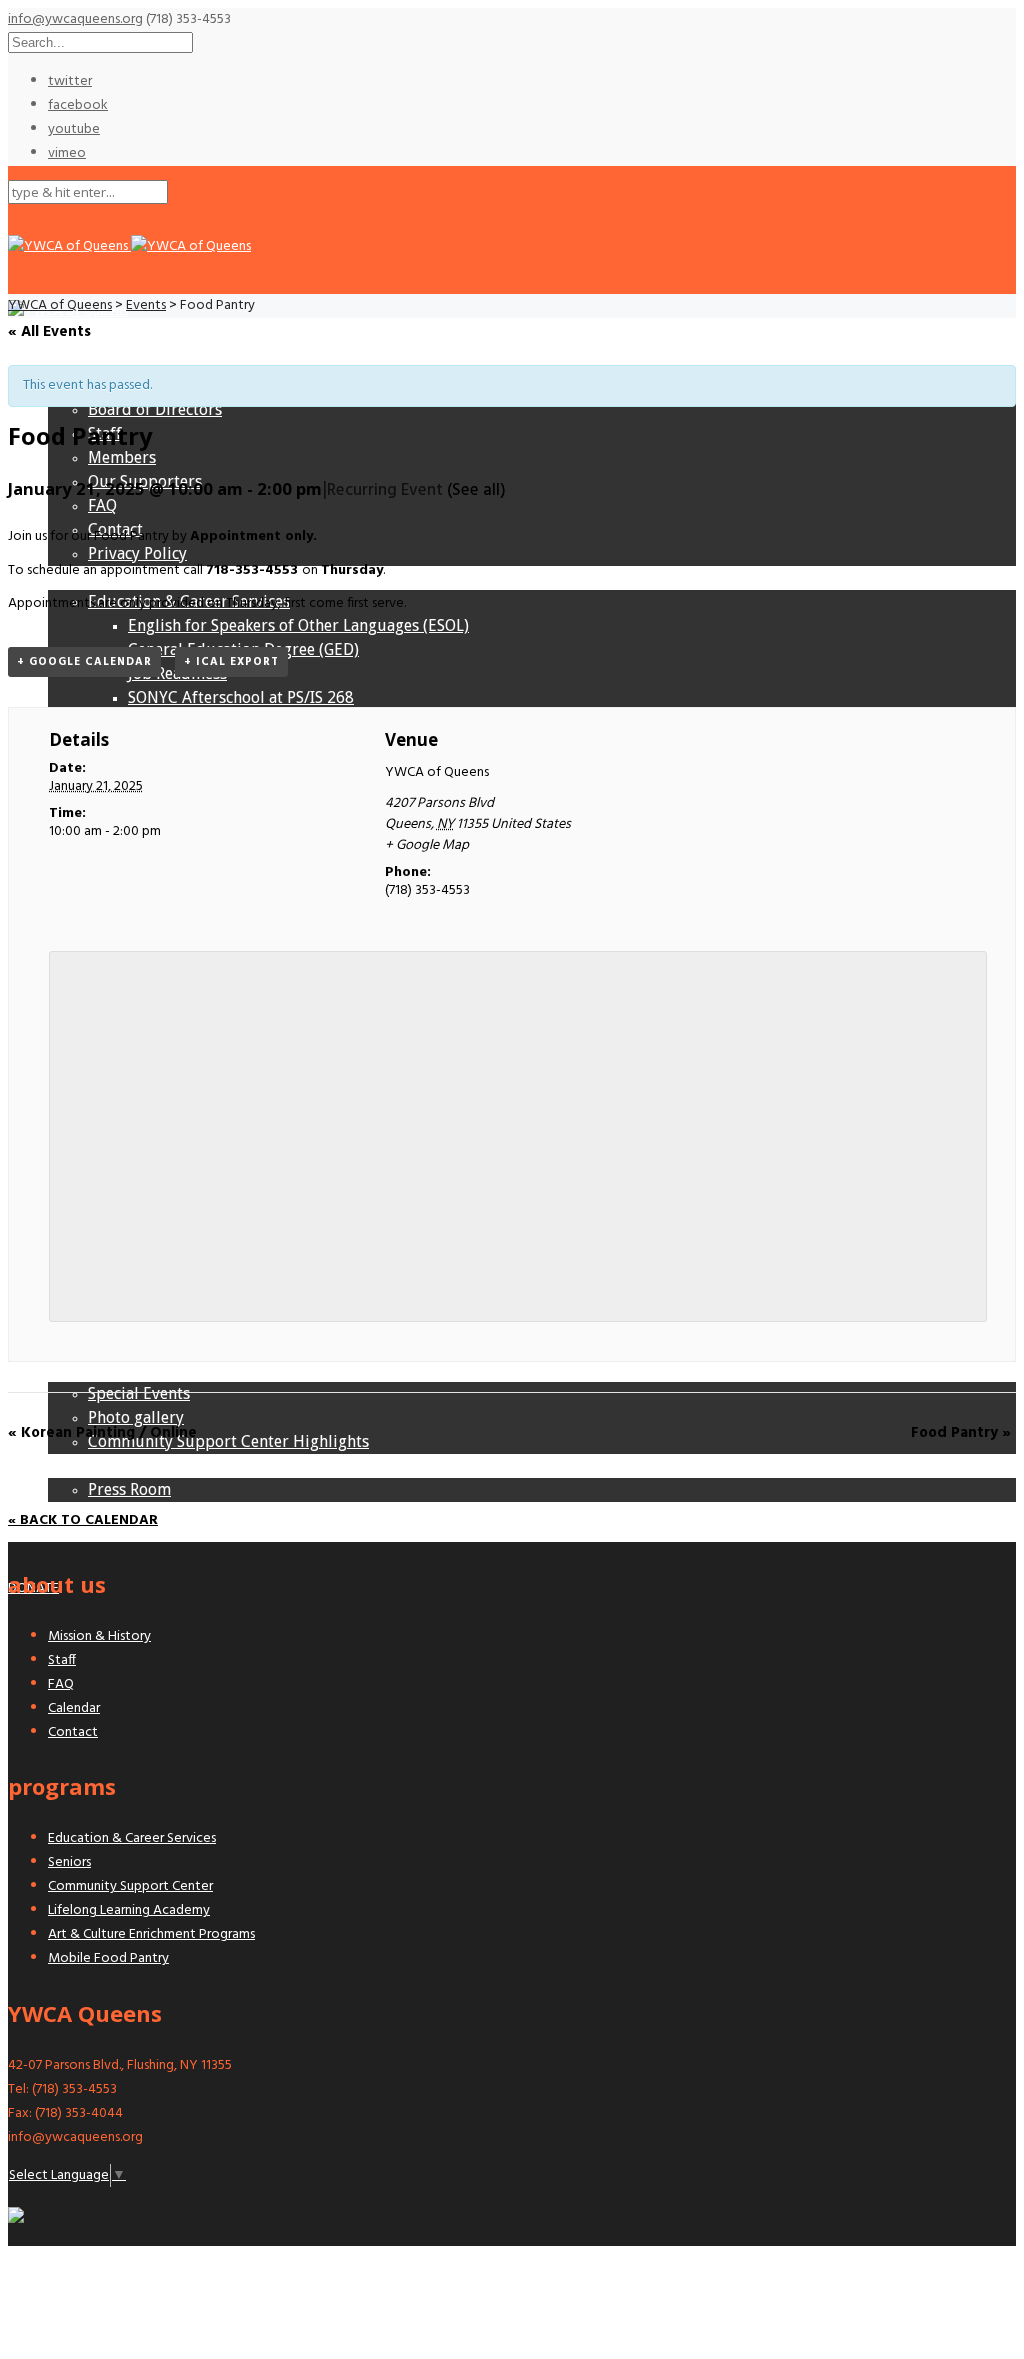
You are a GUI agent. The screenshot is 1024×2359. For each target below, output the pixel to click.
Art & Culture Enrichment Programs (151, 1934)
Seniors (69, 1862)
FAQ (61, 1684)
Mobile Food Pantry (108, 1958)
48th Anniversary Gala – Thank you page (192, 1513)
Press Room (129, 1489)
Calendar (74, 1708)
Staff (62, 1660)
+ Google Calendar (84, 662)
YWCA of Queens (437, 772)
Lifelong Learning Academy (129, 1910)
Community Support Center (130, 1886)
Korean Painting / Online (102, 1433)
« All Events (49, 332)
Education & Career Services (132, 1838)
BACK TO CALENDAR (87, 1520)
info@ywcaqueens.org (75, 19)
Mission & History (99, 1636)
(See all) (476, 490)
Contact (73, 1732)
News (67, 1465)
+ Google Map (427, 845)
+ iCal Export (231, 662)
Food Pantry (961, 1433)
